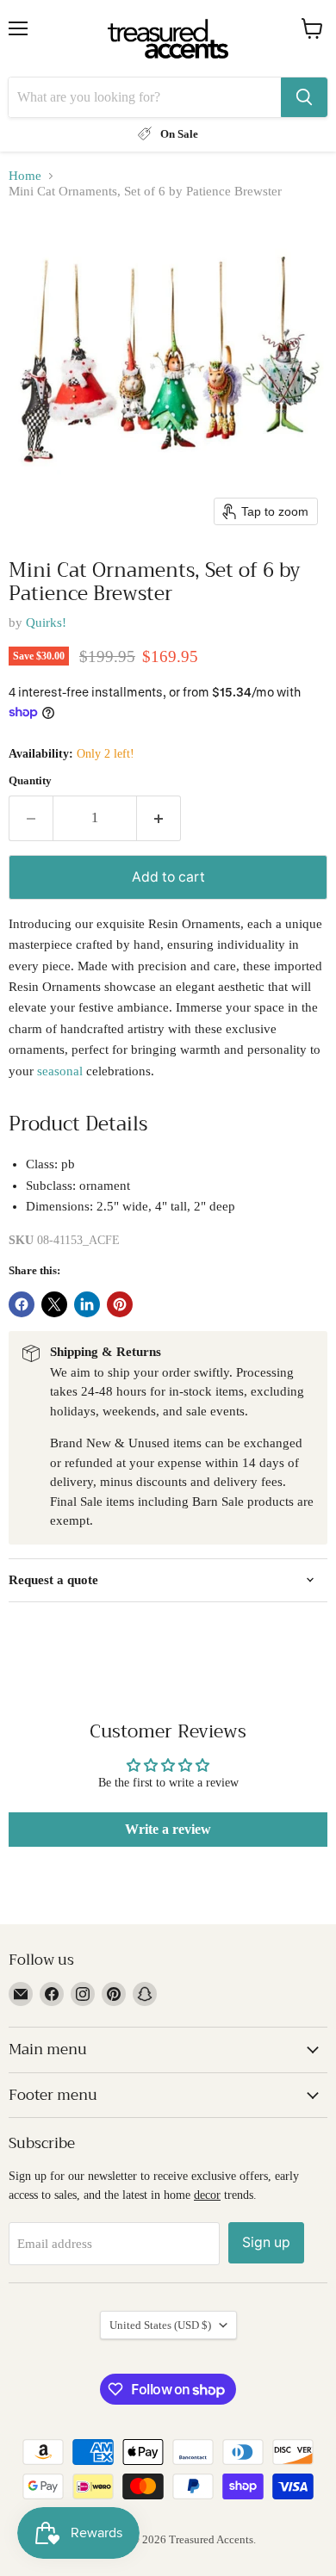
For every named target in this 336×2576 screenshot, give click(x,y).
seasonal (60, 1071)
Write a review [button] (168, 1829)
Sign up (266, 2242)
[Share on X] (54, 1304)
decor (207, 2195)
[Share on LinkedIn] (87, 1304)
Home (25, 176)
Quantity (30, 780)
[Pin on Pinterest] (120, 1304)
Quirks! (46, 622)
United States (160, 2325)
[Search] (304, 97)
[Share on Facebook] (22, 1304)
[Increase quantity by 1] (159, 818)
